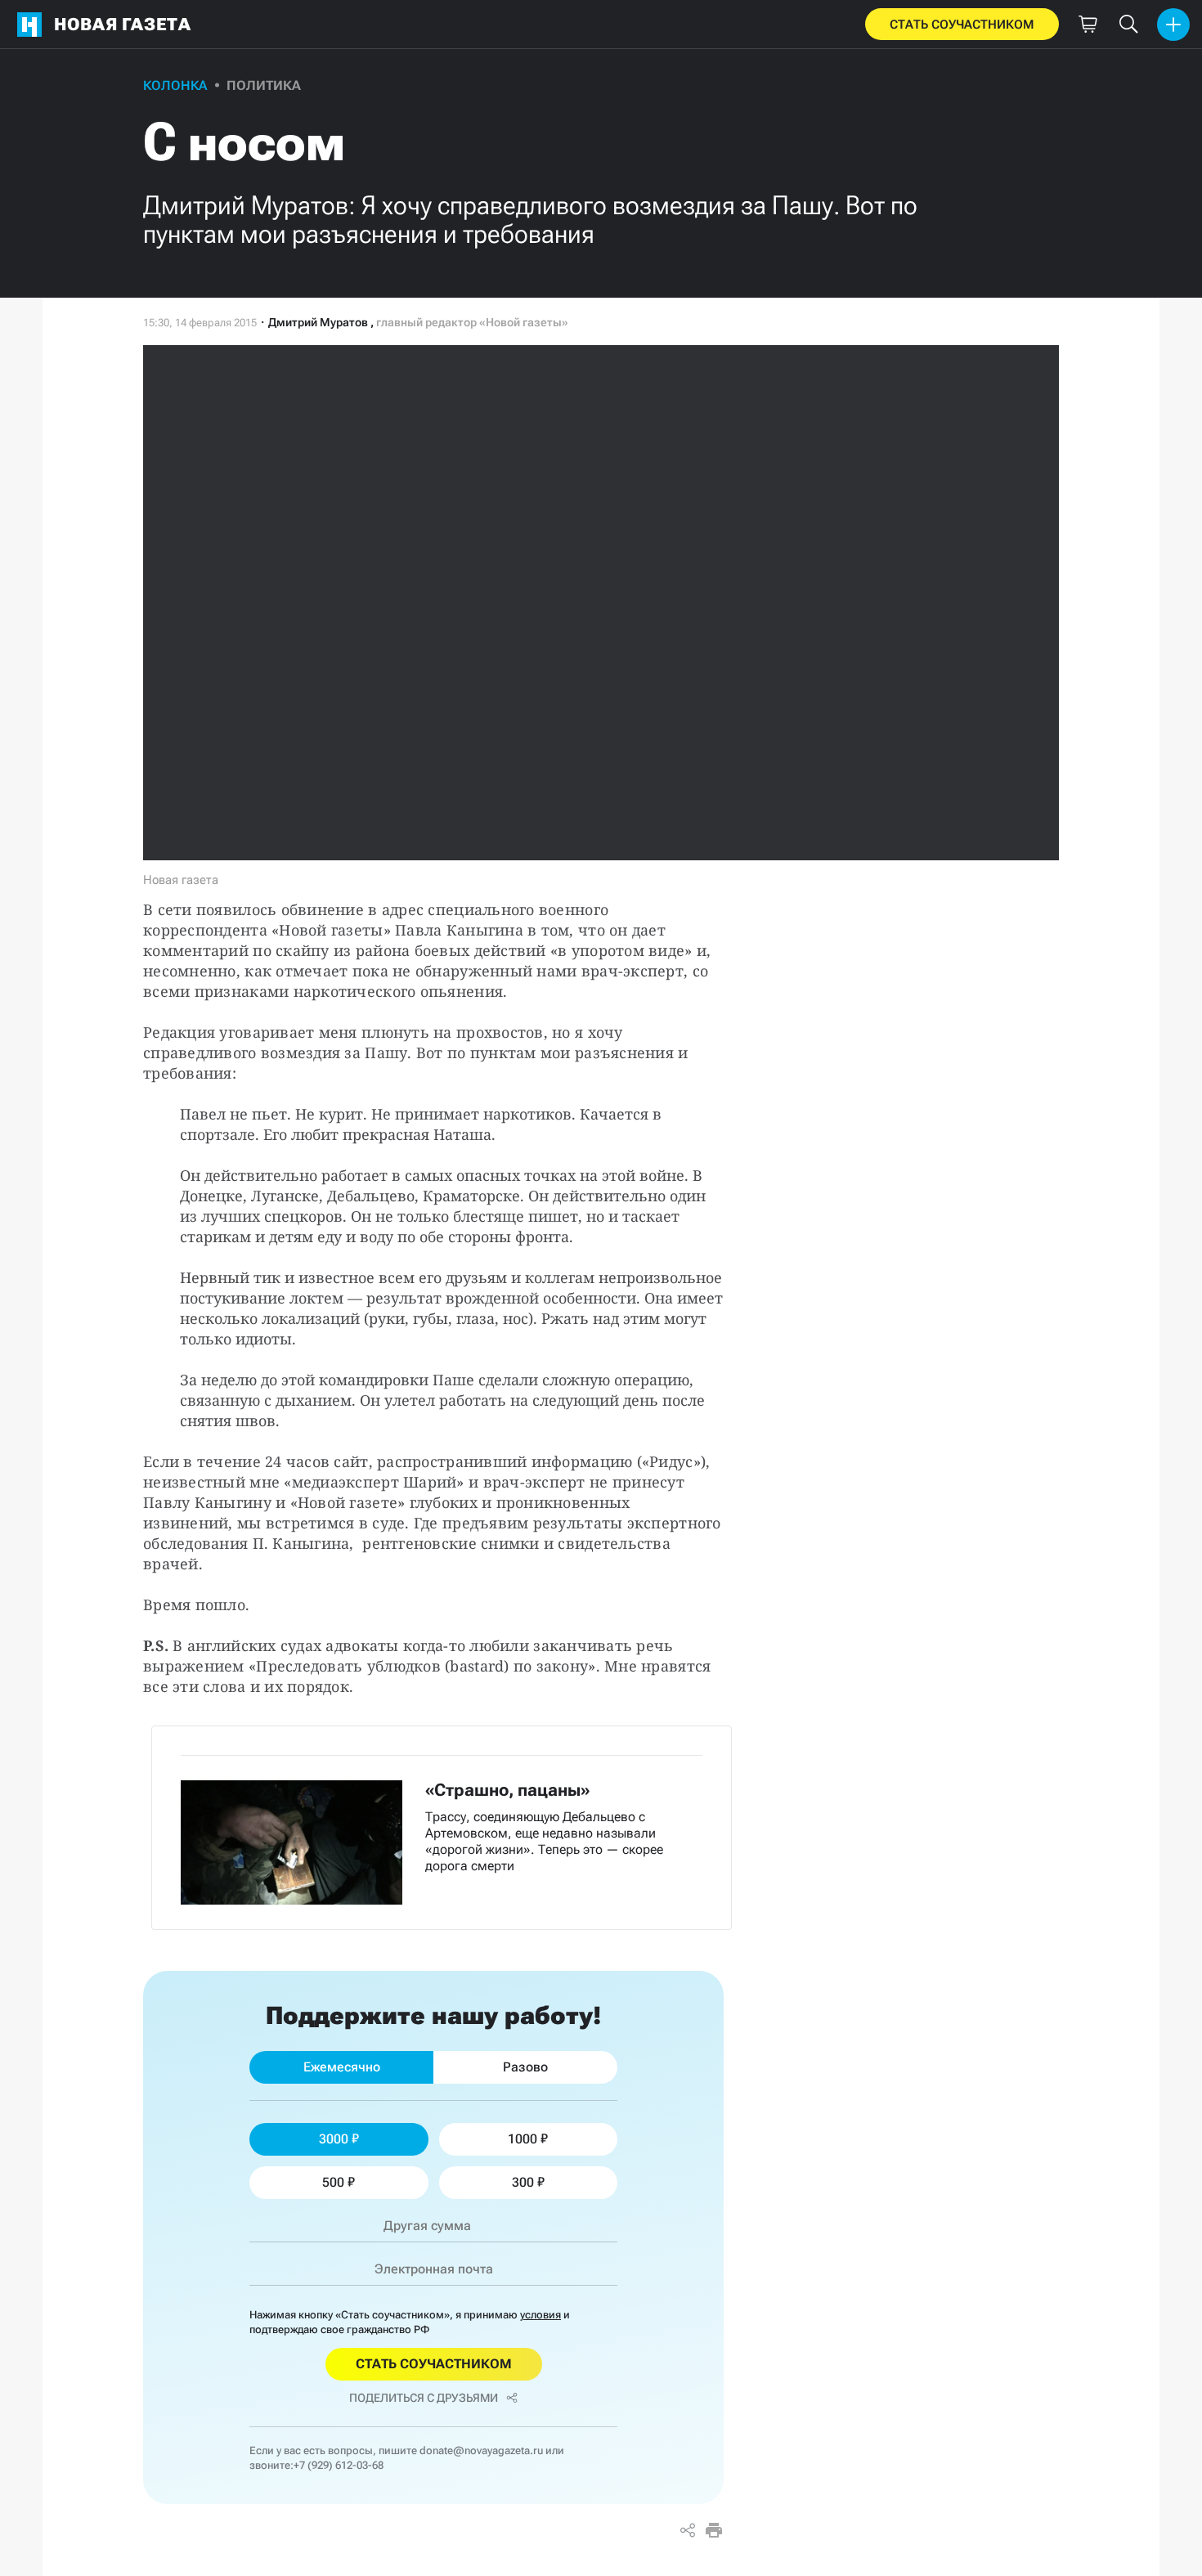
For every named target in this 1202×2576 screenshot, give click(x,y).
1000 (523, 2139)
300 (523, 2182)
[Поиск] (1128, 25)
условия (540, 2315)
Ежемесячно (342, 2067)
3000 (334, 2139)
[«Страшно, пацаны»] (442, 1828)
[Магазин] (1088, 25)
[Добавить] (1173, 25)
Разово (525, 2067)
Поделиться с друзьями (424, 2398)
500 (333, 2182)
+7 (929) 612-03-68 (339, 2465)
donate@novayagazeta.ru (481, 2450)
